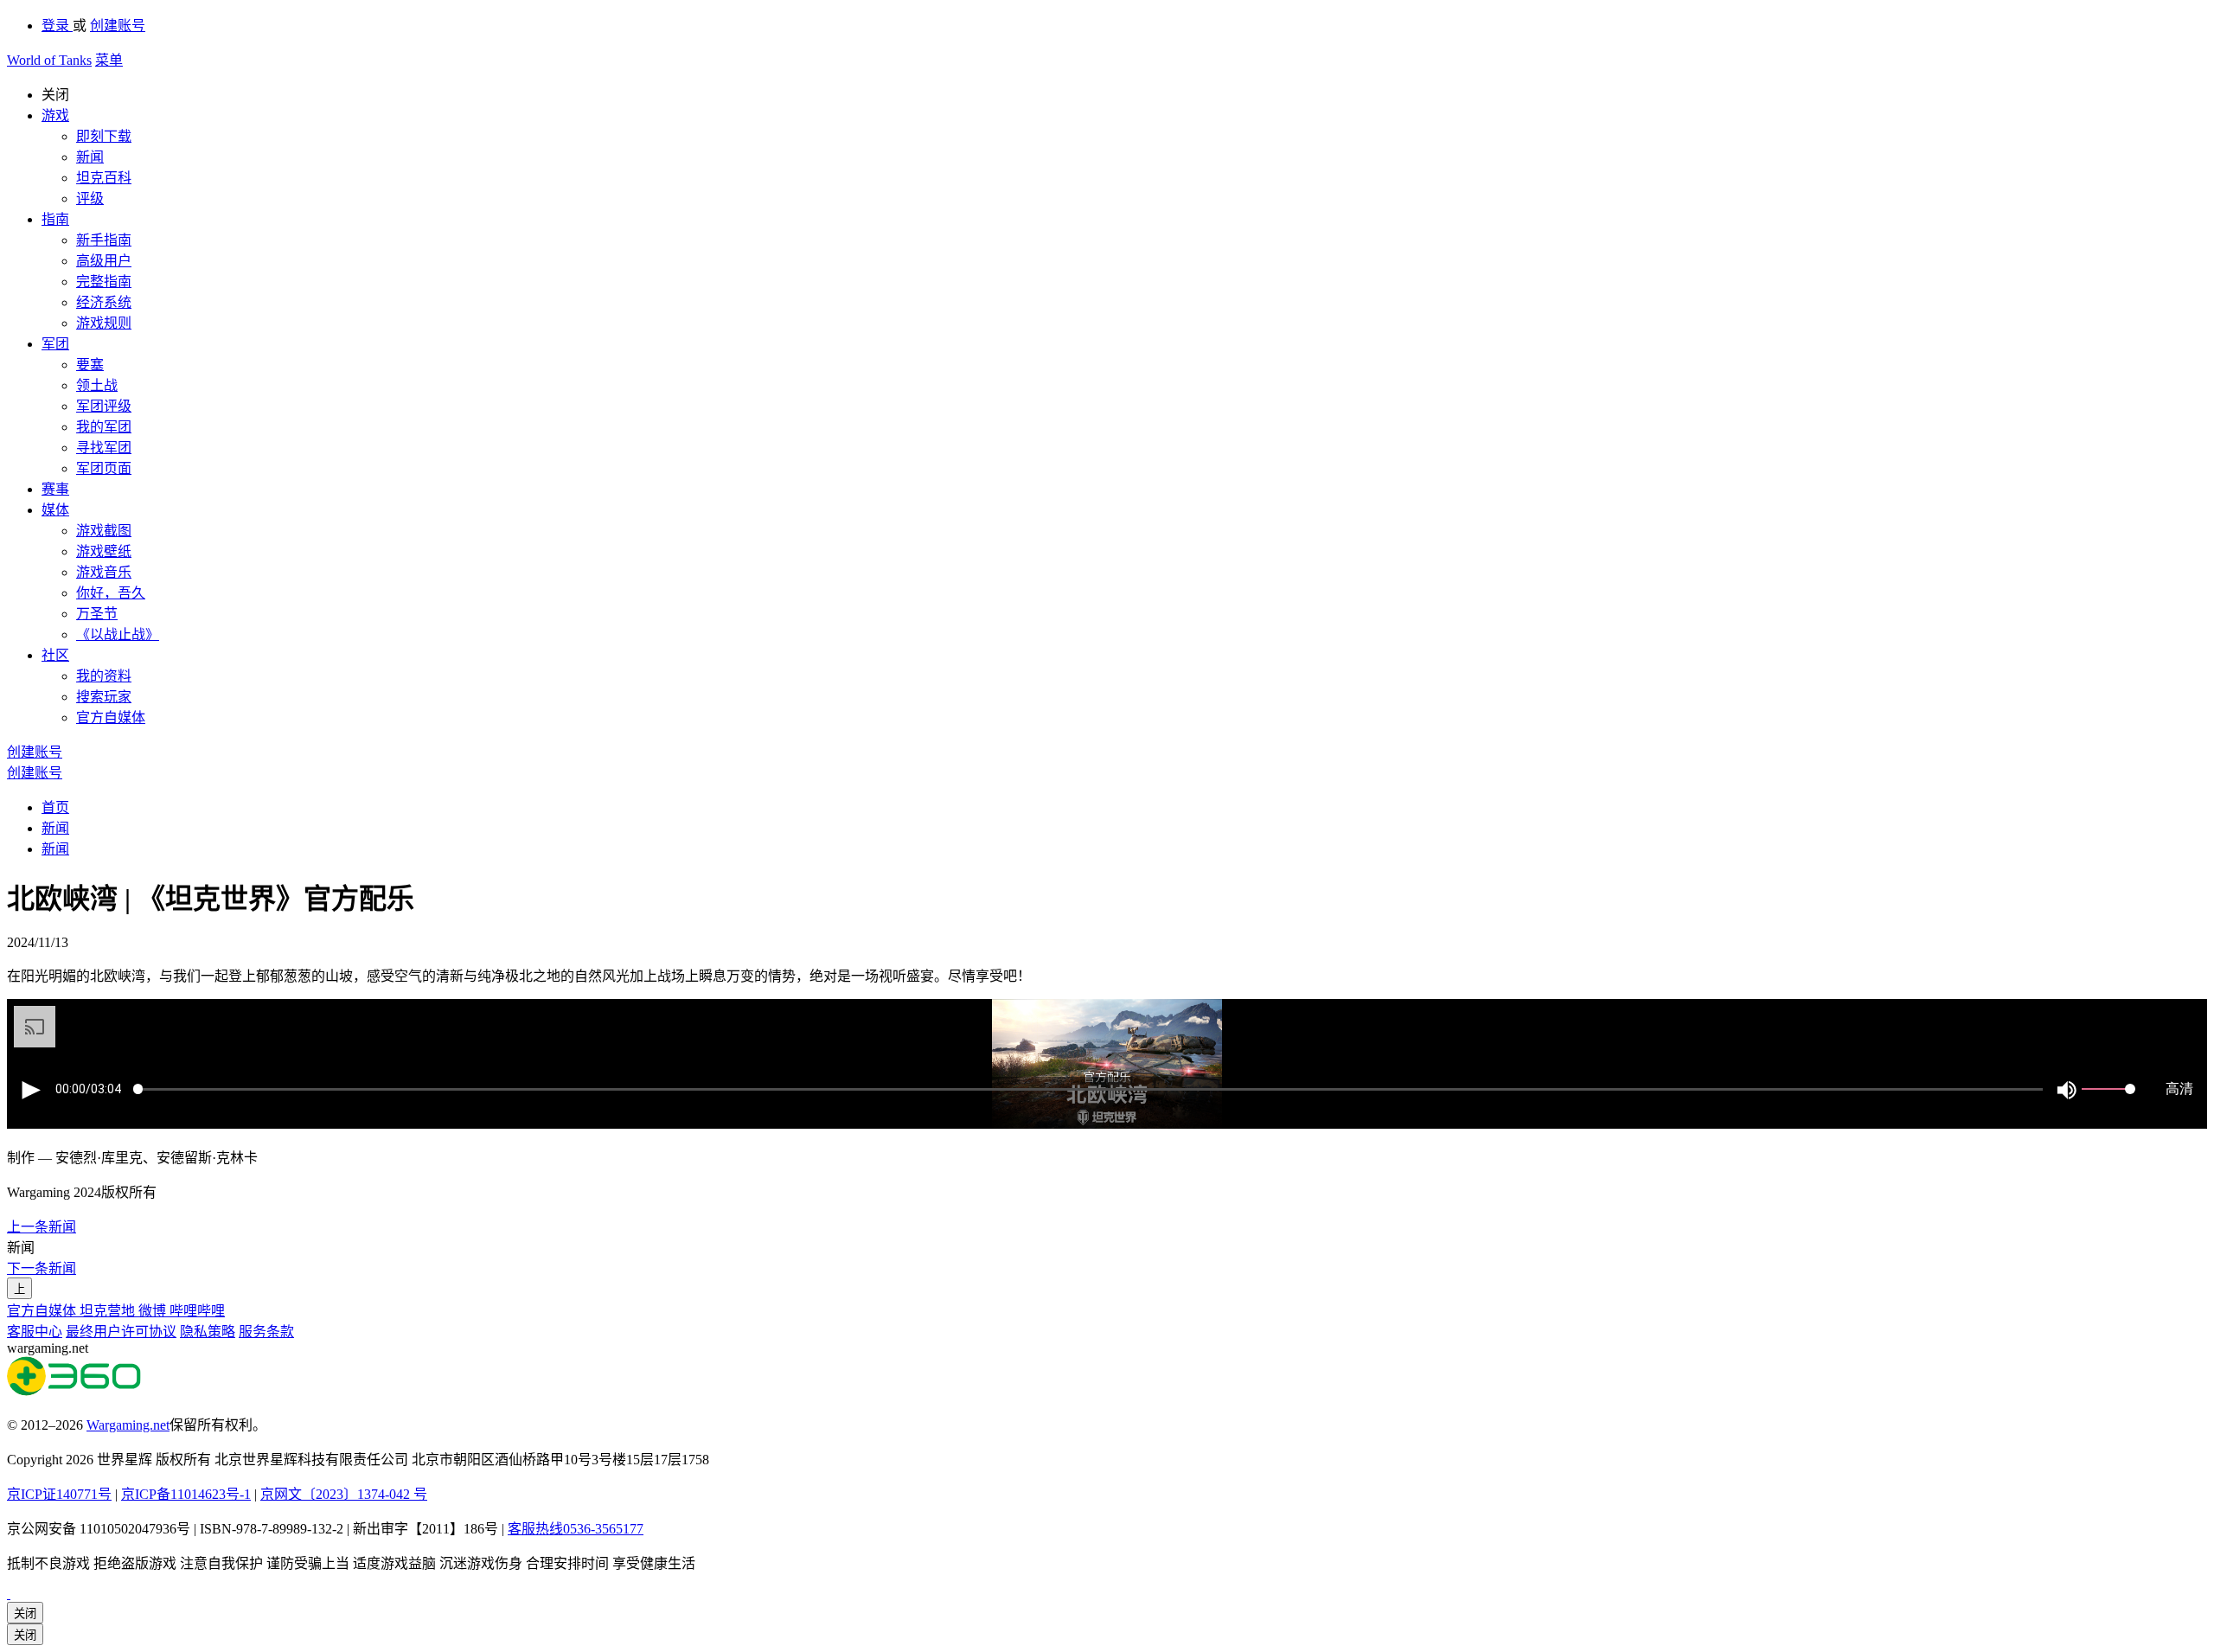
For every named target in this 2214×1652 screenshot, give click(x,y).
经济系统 (104, 302)
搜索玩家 (104, 697)
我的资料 (104, 676)
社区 (55, 655)
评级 (90, 198)
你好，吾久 (111, 593)
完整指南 (104, 282)
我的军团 (104, 427)
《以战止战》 (118, 634)
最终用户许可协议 (121, 1332)
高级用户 (104, 261)
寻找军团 (104, 448)
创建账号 (118, 26)
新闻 (90, 157)
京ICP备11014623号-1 (186, 1494)
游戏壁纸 (104, 551)
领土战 (97, 385)
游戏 (55, 115)
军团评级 (104, 406)
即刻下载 (104, 136)
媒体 (55, 510)
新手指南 (104, 240)
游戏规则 (104, 323)
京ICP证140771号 (59, 1494)
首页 (55, 807)
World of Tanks (49, 60)
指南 (55, 219)
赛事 (55, 489)
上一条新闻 (42, 1227)
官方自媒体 (111, 717)
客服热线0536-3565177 (576, 1529)
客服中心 (35, 1332)
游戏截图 (104, 531)
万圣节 (97, 614)
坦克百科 (104, 178)
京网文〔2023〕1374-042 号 (344, 1494)
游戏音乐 (104, 572)
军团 (55, 344)
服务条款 (266, 1332)
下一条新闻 (42, 1268)
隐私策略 (208, 1332)
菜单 (109, 60)
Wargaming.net (128, 1425)
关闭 (25, 1614)
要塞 (90, 365)
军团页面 (104, 468)
